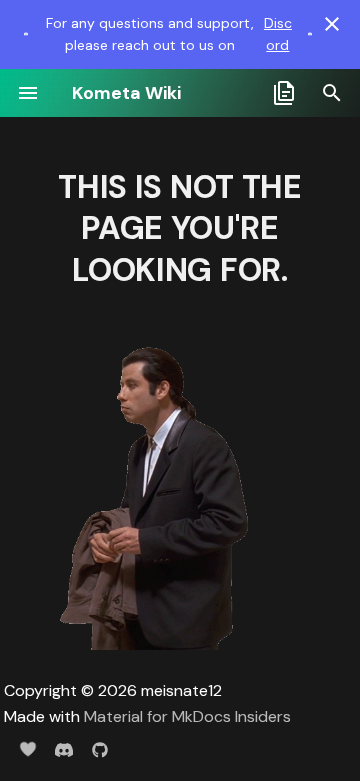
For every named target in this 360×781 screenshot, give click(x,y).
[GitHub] (100, 749)
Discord (278, 34)
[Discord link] (26, 34)
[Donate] (28, 749)
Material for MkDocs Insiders (187, 716)
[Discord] (64, 749)
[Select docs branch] (284, 93)
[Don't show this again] (332, 24)
